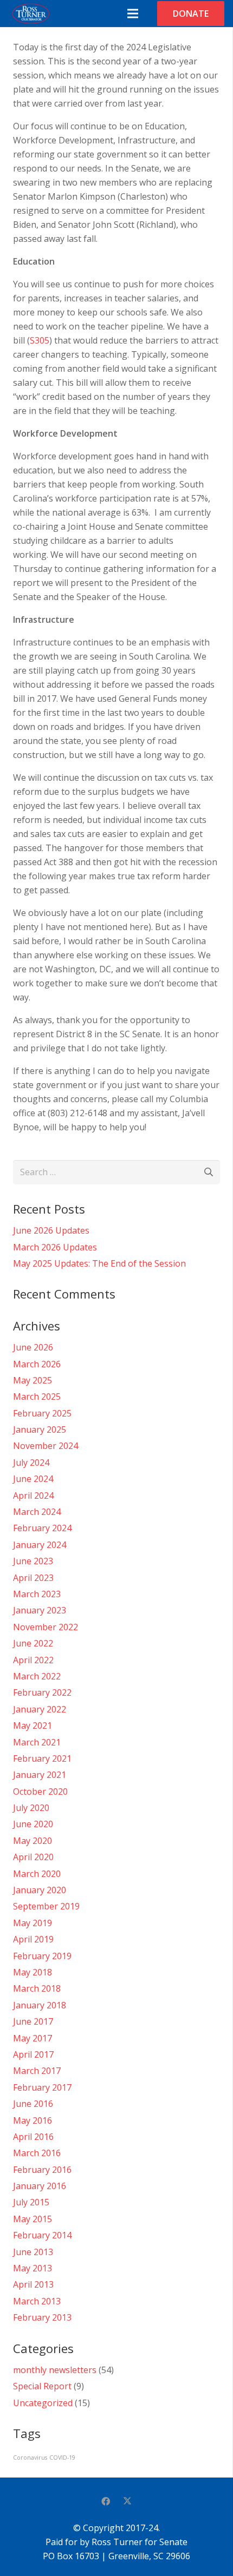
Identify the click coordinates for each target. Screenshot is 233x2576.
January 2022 (40, 1709)
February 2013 (42, 2317)
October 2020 (40, 1791)
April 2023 (33, 1578)
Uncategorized (43, 2403)
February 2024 (42, 1528)
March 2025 (37, 1396)
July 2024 (31, 1462)
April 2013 (33, 2284)
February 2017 (42, 2087)
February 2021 (42, 1758)
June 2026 (33, 1347)
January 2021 (40, 1775)
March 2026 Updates (55, 1247)
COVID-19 (62, 2458)
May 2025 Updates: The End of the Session (99, 1263)
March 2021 (37, 1742)
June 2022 (33, 1643)
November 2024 (46, 1446)
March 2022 (37, 1676)
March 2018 (37, 1988)
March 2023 (37, 1594)
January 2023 (40, 1610)
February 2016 (42, 2170)
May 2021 (33, 1725)
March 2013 (37, 2301)
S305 (40, 340)
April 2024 (33, 1495)
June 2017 (33, 2021)
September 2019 (46, 1906)
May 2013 (33, 2268)
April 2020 (33, 1857)
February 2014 (42, 2235)
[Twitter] (127, 2501)
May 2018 (33, 1972)
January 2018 (40, 2005)
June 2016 (33, 2104)
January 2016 (40, 2186)
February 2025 (42, 1413)
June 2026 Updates (51, 1230)
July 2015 (31, 2202)
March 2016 (37, 2153)
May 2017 (33, 2038)
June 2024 (33, 1479)
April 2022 (33, 1660)
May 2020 (33, 1841)
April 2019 (33, 1939)
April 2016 (33, 2137)
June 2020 (33, 1824)
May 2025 (33, 1380)
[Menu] (133, 14)
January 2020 (40, 1890)
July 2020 (31, 1808)
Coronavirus (30, 2458)
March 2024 (37, 1512)
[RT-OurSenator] (30, 14)
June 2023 (33, 1561)
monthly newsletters (55, 2370)
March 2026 (37, 1364)
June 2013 (33, 2252)
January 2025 (40, 1429)
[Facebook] (106, 2501)
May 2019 (33, 1923)
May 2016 (33, 2120)
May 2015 (33, 2219)
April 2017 (33, 2054)
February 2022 (42, 1692)
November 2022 (46, 1627)
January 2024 (40, 1545)
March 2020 (37, 1874)
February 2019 (42, 1956)
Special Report (42, 2386)
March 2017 (37, 2071)
